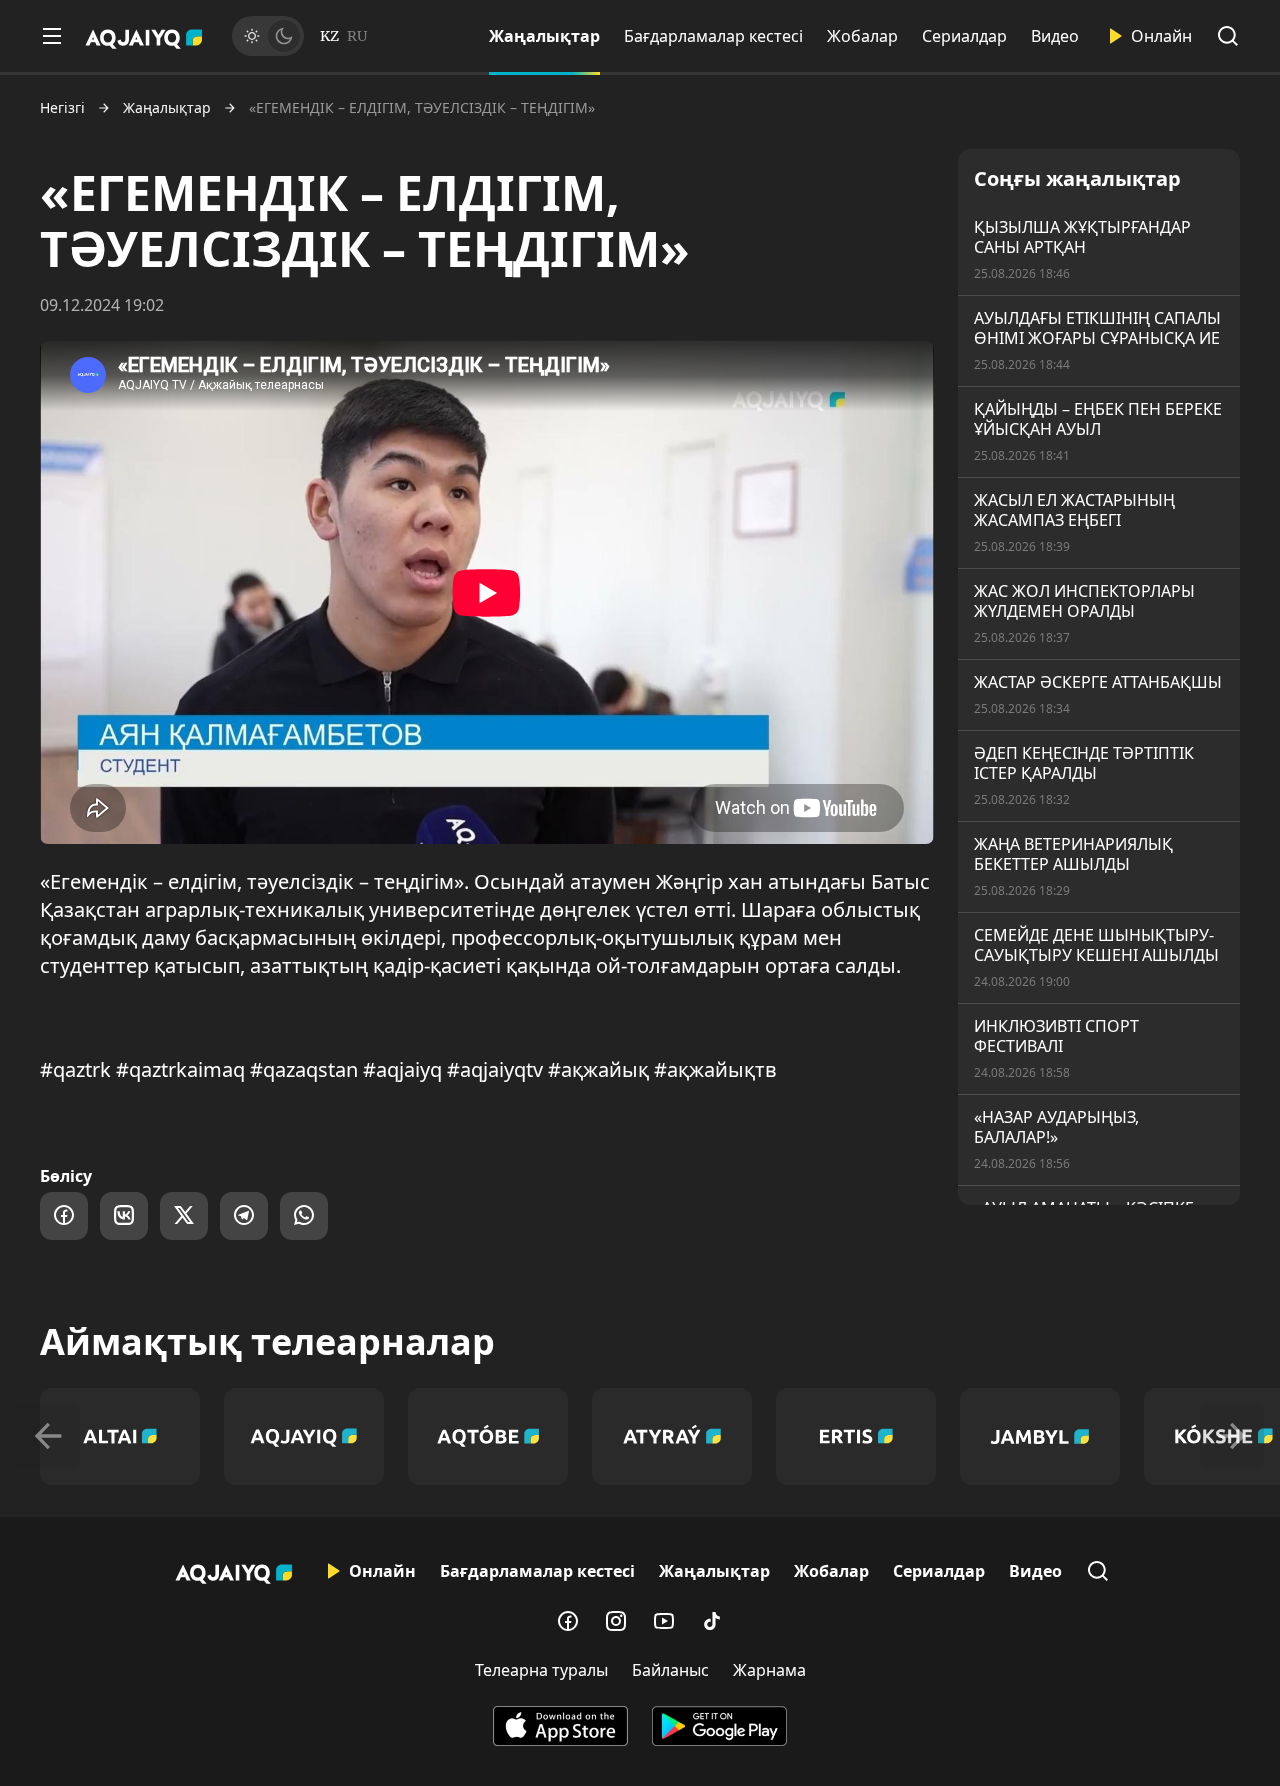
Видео (1055, 36)
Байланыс (670, 1670)
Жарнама (769, 1670)
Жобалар (862, 36)
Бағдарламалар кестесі (713, 36)
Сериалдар (964, 36)
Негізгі (62, 108)
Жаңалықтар (544, 36)
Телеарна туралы (541, 1670)
